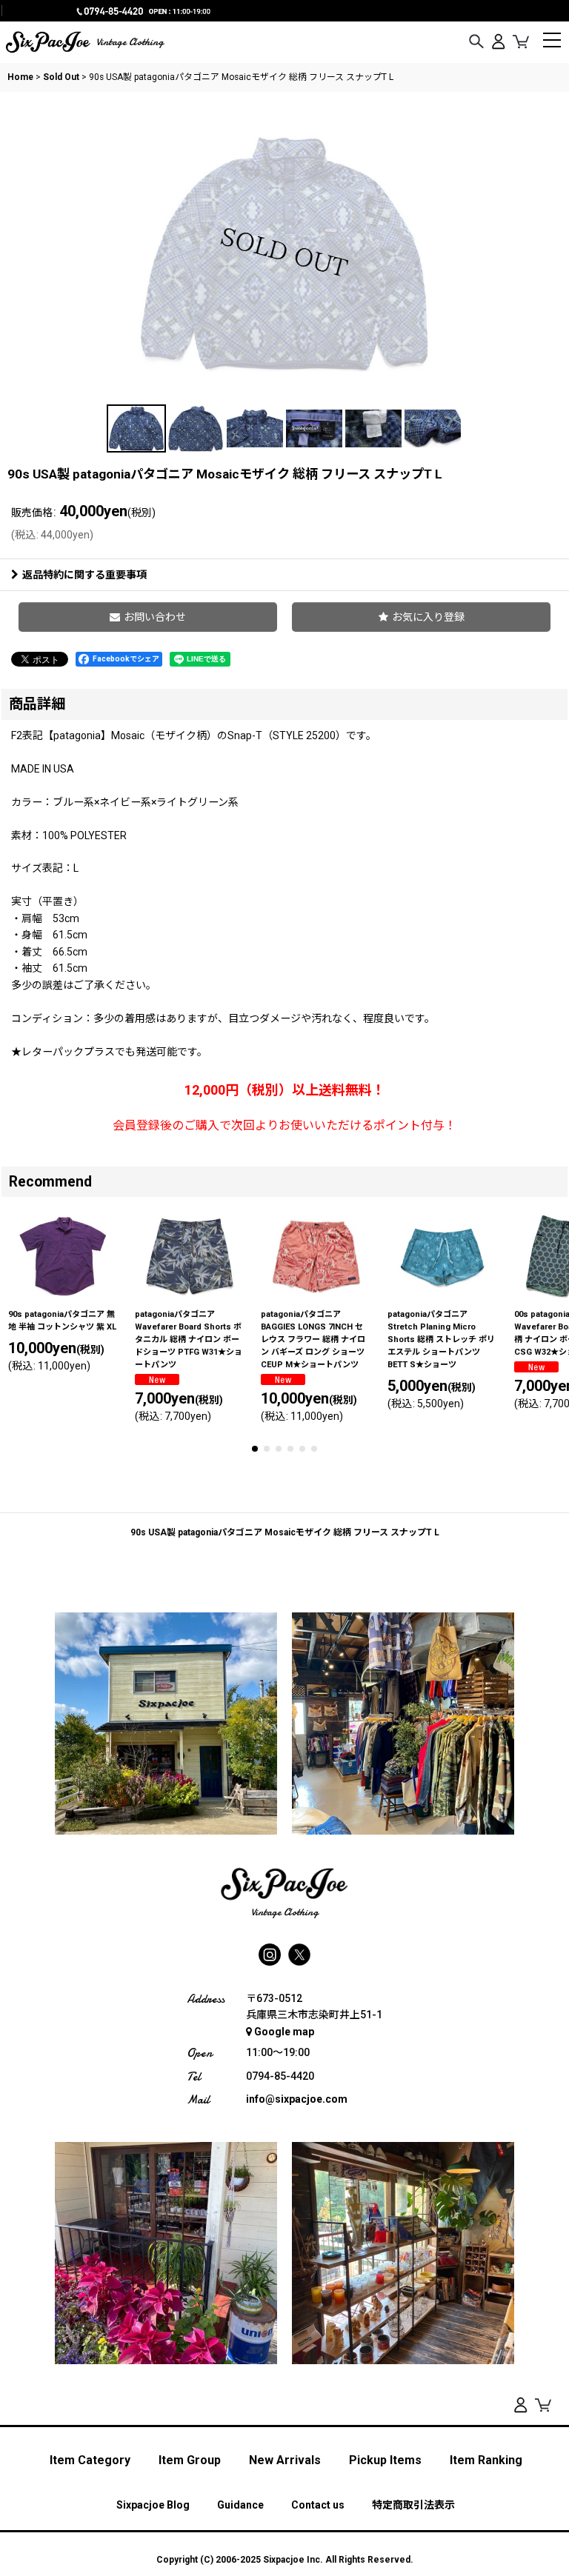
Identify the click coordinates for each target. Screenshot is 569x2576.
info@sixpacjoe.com (297, 2099)
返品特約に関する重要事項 (84, 575)
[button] (476, 42)
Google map (284, 2032)
